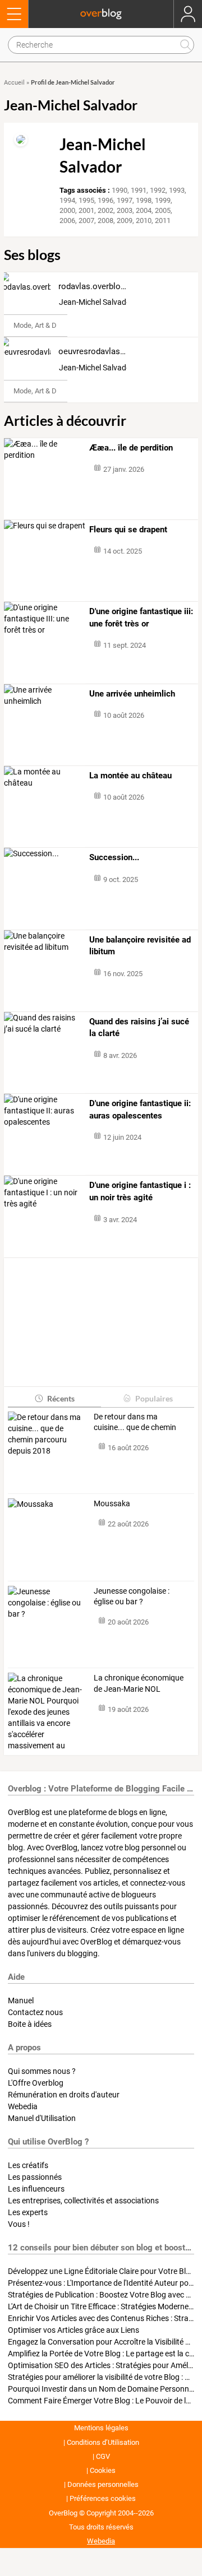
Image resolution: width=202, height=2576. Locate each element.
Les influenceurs (36, 2189)
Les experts (28, 2212)
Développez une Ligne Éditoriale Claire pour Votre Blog (101, 2271)
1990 (120, 190)
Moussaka (112, 1503)
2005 (163, 210)
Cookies (103, 2470)
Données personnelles (103, 2484)
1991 (139, 190)
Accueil (14, 83)
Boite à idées (30, 2024)
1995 (86, 200)
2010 (144, 221)
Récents (61, 1398)
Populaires (154, 1398)
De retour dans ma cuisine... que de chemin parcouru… (135, 1423)
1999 (163, 200)
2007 (86, 221)
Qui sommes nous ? (42, 2071)
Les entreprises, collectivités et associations (83, 2201)
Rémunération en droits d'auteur (64, 2095)
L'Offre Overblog (36, 2083)
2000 (67, 210)
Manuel (21, 2001)
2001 (86, 210)
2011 (163, 221)
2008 (105, 221)
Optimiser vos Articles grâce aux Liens (74, 2330)
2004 (144, 210)
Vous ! (19, 2224)
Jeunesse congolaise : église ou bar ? (132, 1596)
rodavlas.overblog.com (101, 286)
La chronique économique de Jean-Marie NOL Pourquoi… (139, 1684)
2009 (125, 221)
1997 (125, 200)
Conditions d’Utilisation (103, 2442)
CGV (103, 2456)
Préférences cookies (103, 2498)
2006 (67, 221)
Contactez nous (35, 2012)
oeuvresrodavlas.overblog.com (116, 351)
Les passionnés (35, 2177)
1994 (67, 200)
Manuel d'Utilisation (42, 2118)
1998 (144, 200)
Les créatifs (28, 2165)
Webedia (23, 2106)
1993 (177, 190)
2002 (105, 210)
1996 (105, 200)
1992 (158, 190)
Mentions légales (101, 2428)
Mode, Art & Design (44, 325)
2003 (125, 210)
